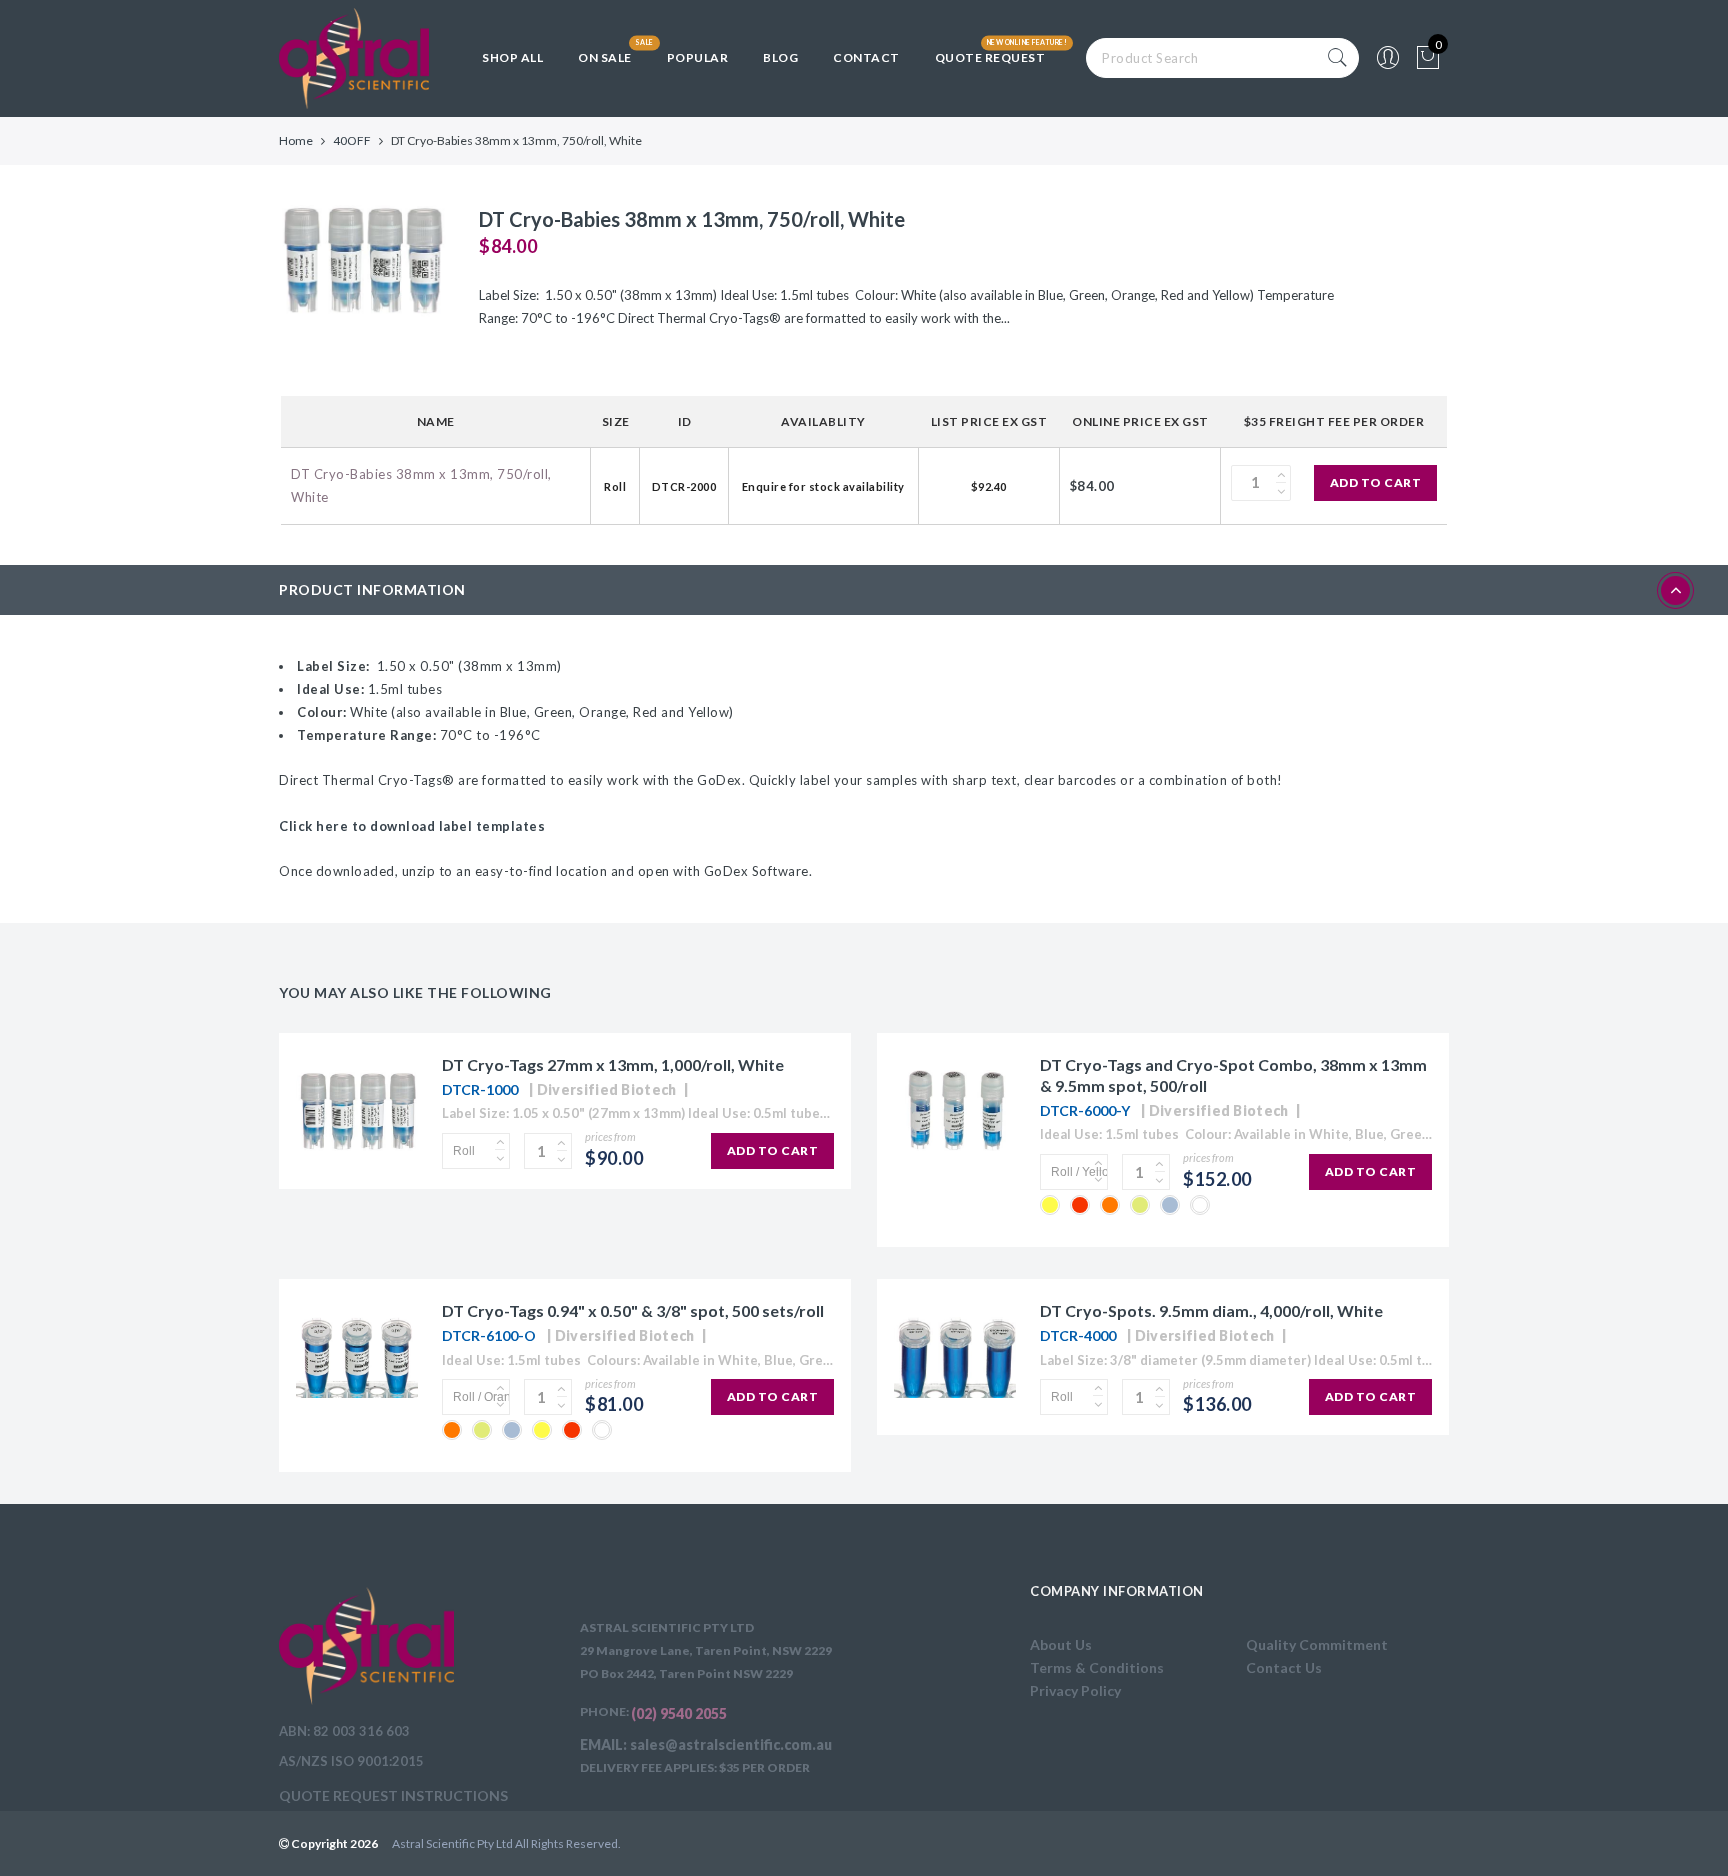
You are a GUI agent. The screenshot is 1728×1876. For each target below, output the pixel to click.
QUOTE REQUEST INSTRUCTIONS (393, 1795)
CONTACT (866, 57)
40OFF (352, 140)
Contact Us (1284, 1667)
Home (296, 140)
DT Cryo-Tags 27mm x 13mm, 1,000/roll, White (613, 1064)
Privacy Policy (1075, 1690)
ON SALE (605, 57)
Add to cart (1376, 482)
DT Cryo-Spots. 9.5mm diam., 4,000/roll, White (1211, 1310)
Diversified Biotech (607, 1089)
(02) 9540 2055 (679, 1713)
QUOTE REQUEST (990, 57)
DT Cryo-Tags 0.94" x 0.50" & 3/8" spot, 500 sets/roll (633, 1310)
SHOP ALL (512, 57)
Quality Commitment (1317, 1644)
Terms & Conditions (1097, 1667)
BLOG (780, 57)
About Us (1061, 1644)
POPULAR (698, 57)
